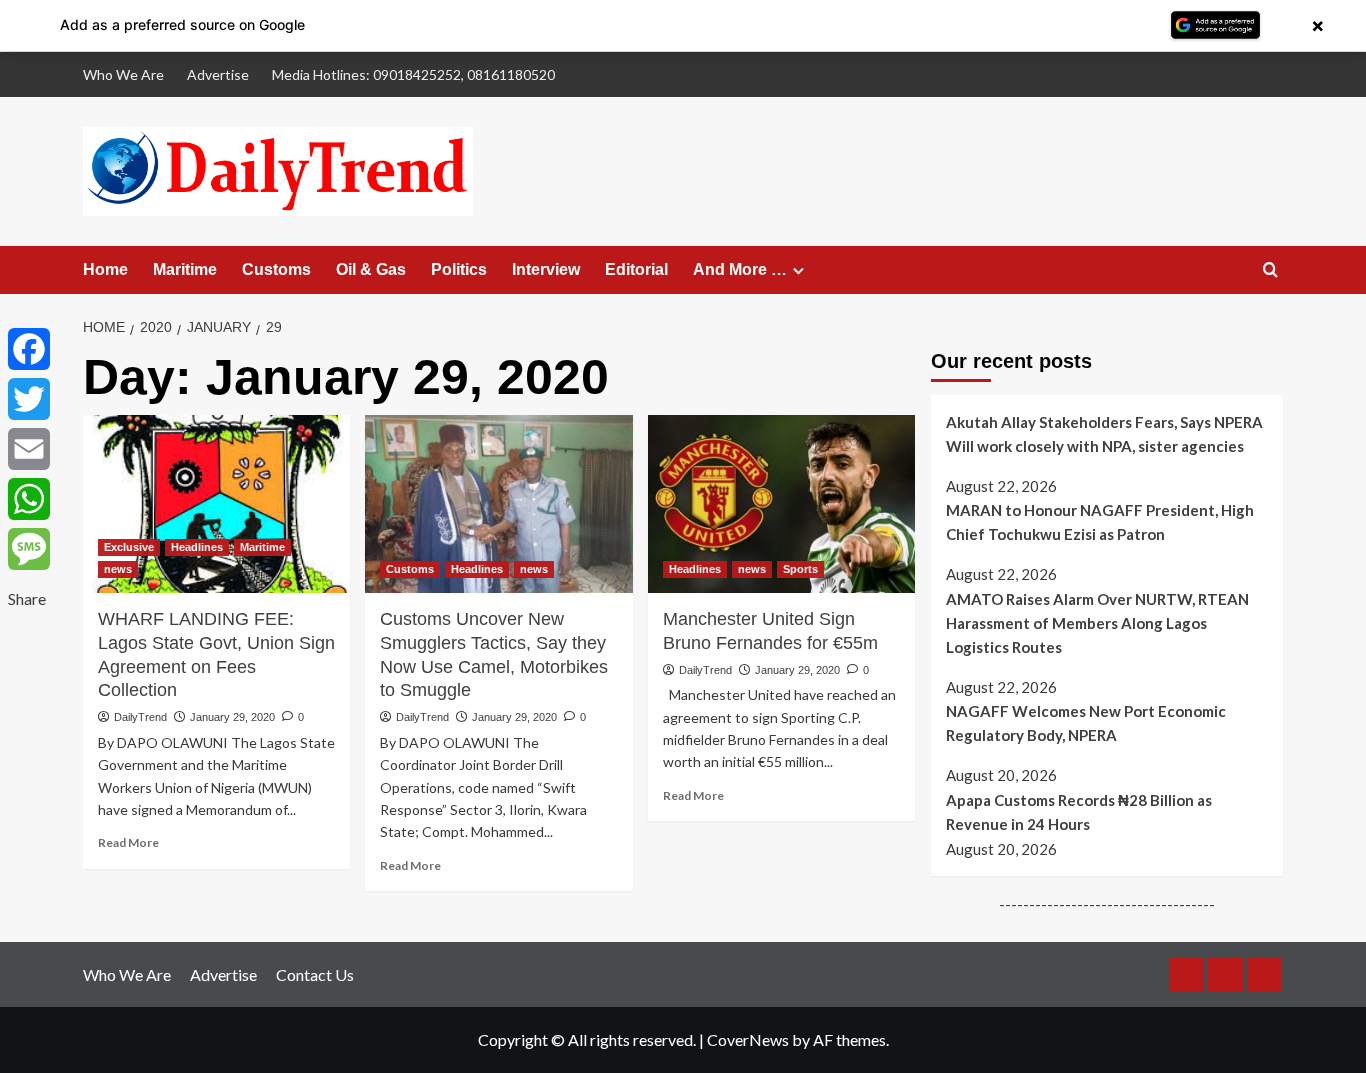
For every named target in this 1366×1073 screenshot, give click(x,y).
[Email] (29, 449)
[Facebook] (29, 349)
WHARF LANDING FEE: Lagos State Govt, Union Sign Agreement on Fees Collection (216, 654)
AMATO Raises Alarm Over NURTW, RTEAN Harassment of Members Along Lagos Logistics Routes (1097, 623)
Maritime (185, 269)
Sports (800, 569)
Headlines (197, 547)
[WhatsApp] (29, 499)
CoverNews (748, 1039)
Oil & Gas (371, 269)
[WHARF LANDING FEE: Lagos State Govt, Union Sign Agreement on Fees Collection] (216, 504)
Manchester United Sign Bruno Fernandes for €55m (770, 631)
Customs (276, 269)
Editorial (636, 269)
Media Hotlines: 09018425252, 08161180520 (413, 74)
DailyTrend (140, 717)
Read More (128, 842)
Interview (546, 269)
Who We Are (123, 74)
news (118, 569)
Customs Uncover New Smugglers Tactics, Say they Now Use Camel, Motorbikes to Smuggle (494, 654)
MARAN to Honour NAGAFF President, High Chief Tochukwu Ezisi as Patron (1100, 522)
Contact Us (315, 974)
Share (27, 598)
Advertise (218, 74)
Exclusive (129, 547)
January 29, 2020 (232, 717)
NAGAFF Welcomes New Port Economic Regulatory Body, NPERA (1086, 724)
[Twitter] (29, 399)
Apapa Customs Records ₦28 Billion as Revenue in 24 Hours (1079, 812)
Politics (459, 269)
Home (105, 269)
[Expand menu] (798, 270)
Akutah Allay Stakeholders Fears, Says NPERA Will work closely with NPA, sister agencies (1104, 434)
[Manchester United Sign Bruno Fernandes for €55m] (781, 504)
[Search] (1270, 270)
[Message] (29, 549)
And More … (740, 269)
